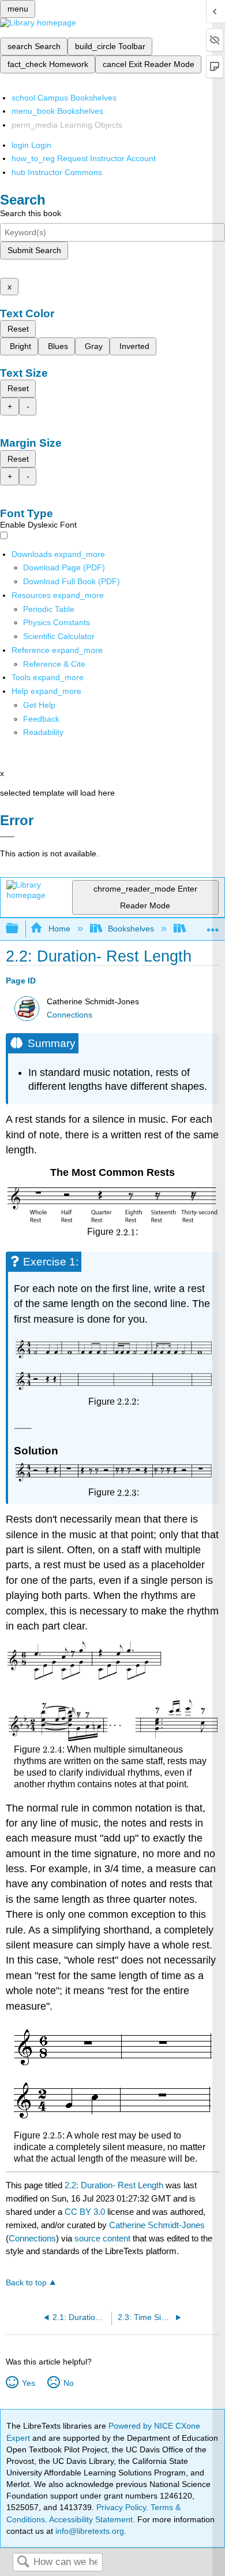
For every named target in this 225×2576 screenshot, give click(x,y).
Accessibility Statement (91, 2519)
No (68, 2383)
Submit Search (34, 250)
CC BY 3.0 (85, 2212)
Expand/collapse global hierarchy (20, 929)
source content (102, 2238)
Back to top (26, 2283)
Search (23, 2562)
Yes (28, 2383)
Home (59, 929)
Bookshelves (131, 929)
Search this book (31, 213)
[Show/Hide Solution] (22, 1428)
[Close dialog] (7, 837)
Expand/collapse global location (213, 925)
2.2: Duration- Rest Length (114, 2185)
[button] (41, 719)
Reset (18, 329)
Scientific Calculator (59, 636)
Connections (70, 1015)
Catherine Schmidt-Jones (157, 2225)
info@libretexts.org (89, 2531)
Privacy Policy (121, 2507)
